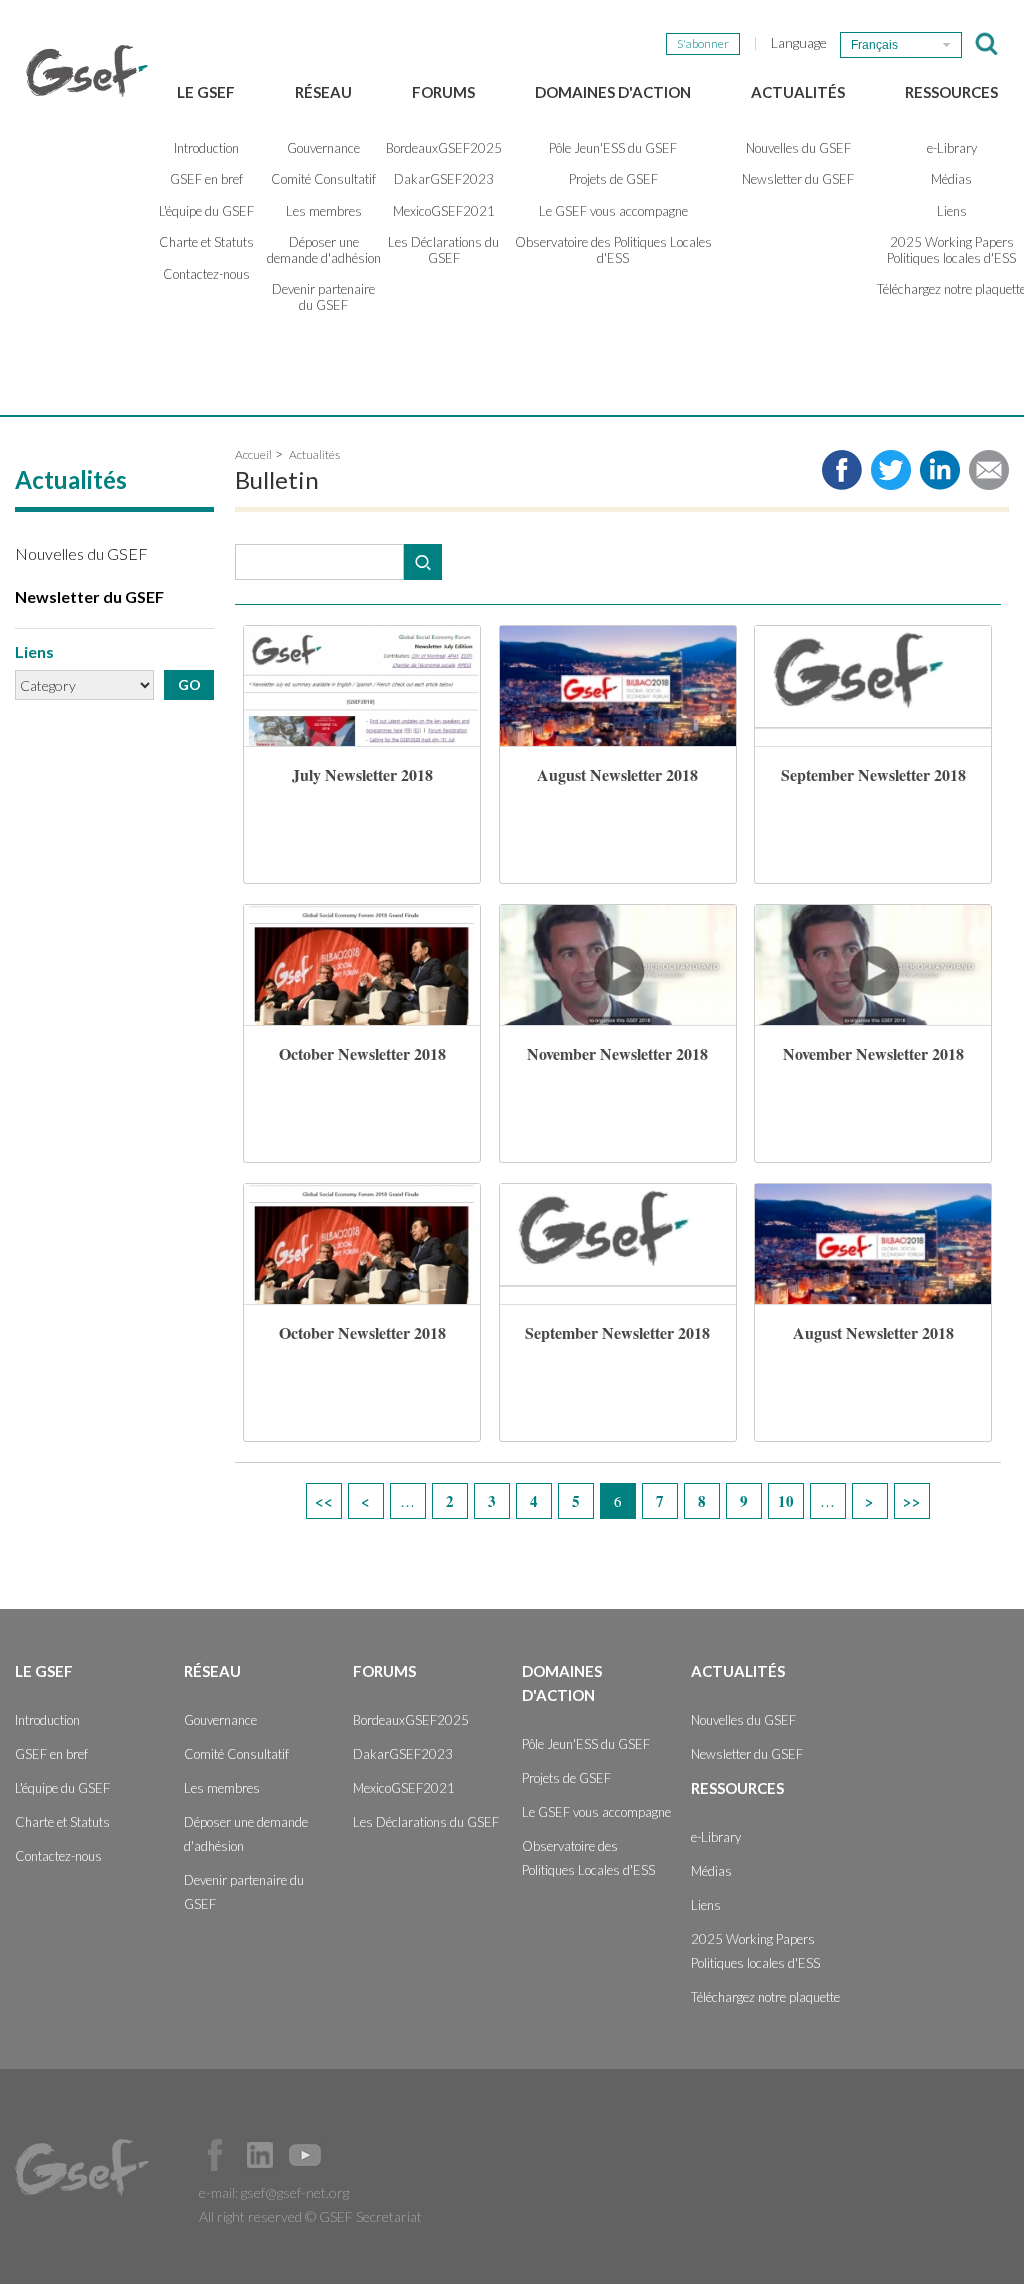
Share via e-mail (989, 470)
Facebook (215, 2155)
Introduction (206, 148)
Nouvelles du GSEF (798, 148)
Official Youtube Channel (305, 2155)
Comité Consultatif (323, 179)
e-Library (716, 1837)
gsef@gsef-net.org (295, 2192)
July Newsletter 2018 (362, 774)
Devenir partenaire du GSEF (323, 297)
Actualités (798, 92)
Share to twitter (891, 470)
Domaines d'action (613, 92)
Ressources (951, 92)
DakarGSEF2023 (444, 179)
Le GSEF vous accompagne (613, 211)
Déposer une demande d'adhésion (324, 250)
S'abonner (703, 43)
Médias (711, 1871)
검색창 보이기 (986, 44)
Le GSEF (206, 92)
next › (870, 1501)
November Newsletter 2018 (617, 1053)
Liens (706, 1905)
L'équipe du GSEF (206, 211)
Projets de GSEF (613, 179)
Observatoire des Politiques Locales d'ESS (613, 250)
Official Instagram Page (350, 2155)
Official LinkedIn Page (260, 2155)
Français (874, 45)
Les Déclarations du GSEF (443, 250)
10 (786, 1501)
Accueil (253, 454)
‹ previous (366, 1501)
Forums (443, 92)
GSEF (87, 71)
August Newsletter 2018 (617, 774)
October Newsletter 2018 (362, 1053)
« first (324, 1501)
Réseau (323, 92)
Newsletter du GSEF (798, 179)
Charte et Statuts (206, 242)
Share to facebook (842, 470)
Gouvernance (323, 148)
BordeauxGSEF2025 (444, 148)
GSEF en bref (206, 179)
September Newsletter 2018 (873, 774)
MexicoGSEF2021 (444, 211)
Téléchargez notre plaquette (765, 1997)
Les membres (324, 211)
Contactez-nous (206, 274)
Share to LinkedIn (940, 470)
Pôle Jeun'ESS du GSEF (613, 148)
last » (912, 1501)
